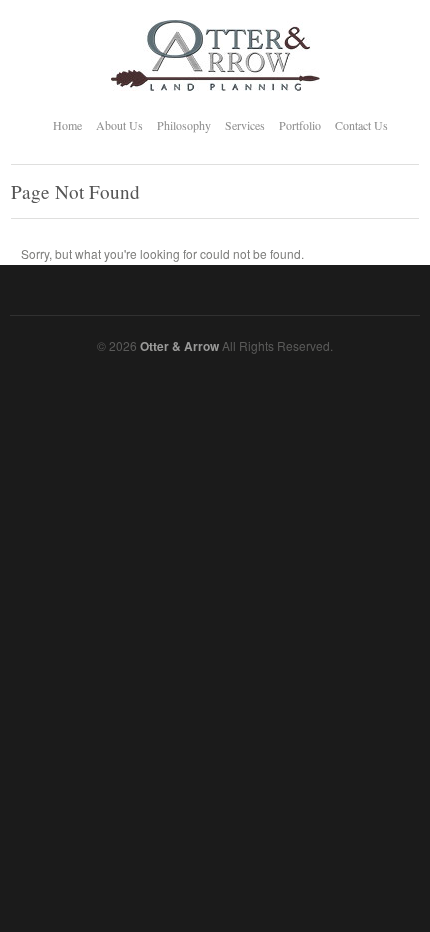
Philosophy (184, 125)
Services (245, 125)
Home (67, 125)
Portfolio (300, 125)
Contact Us (361, 125)
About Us (119, 125)
